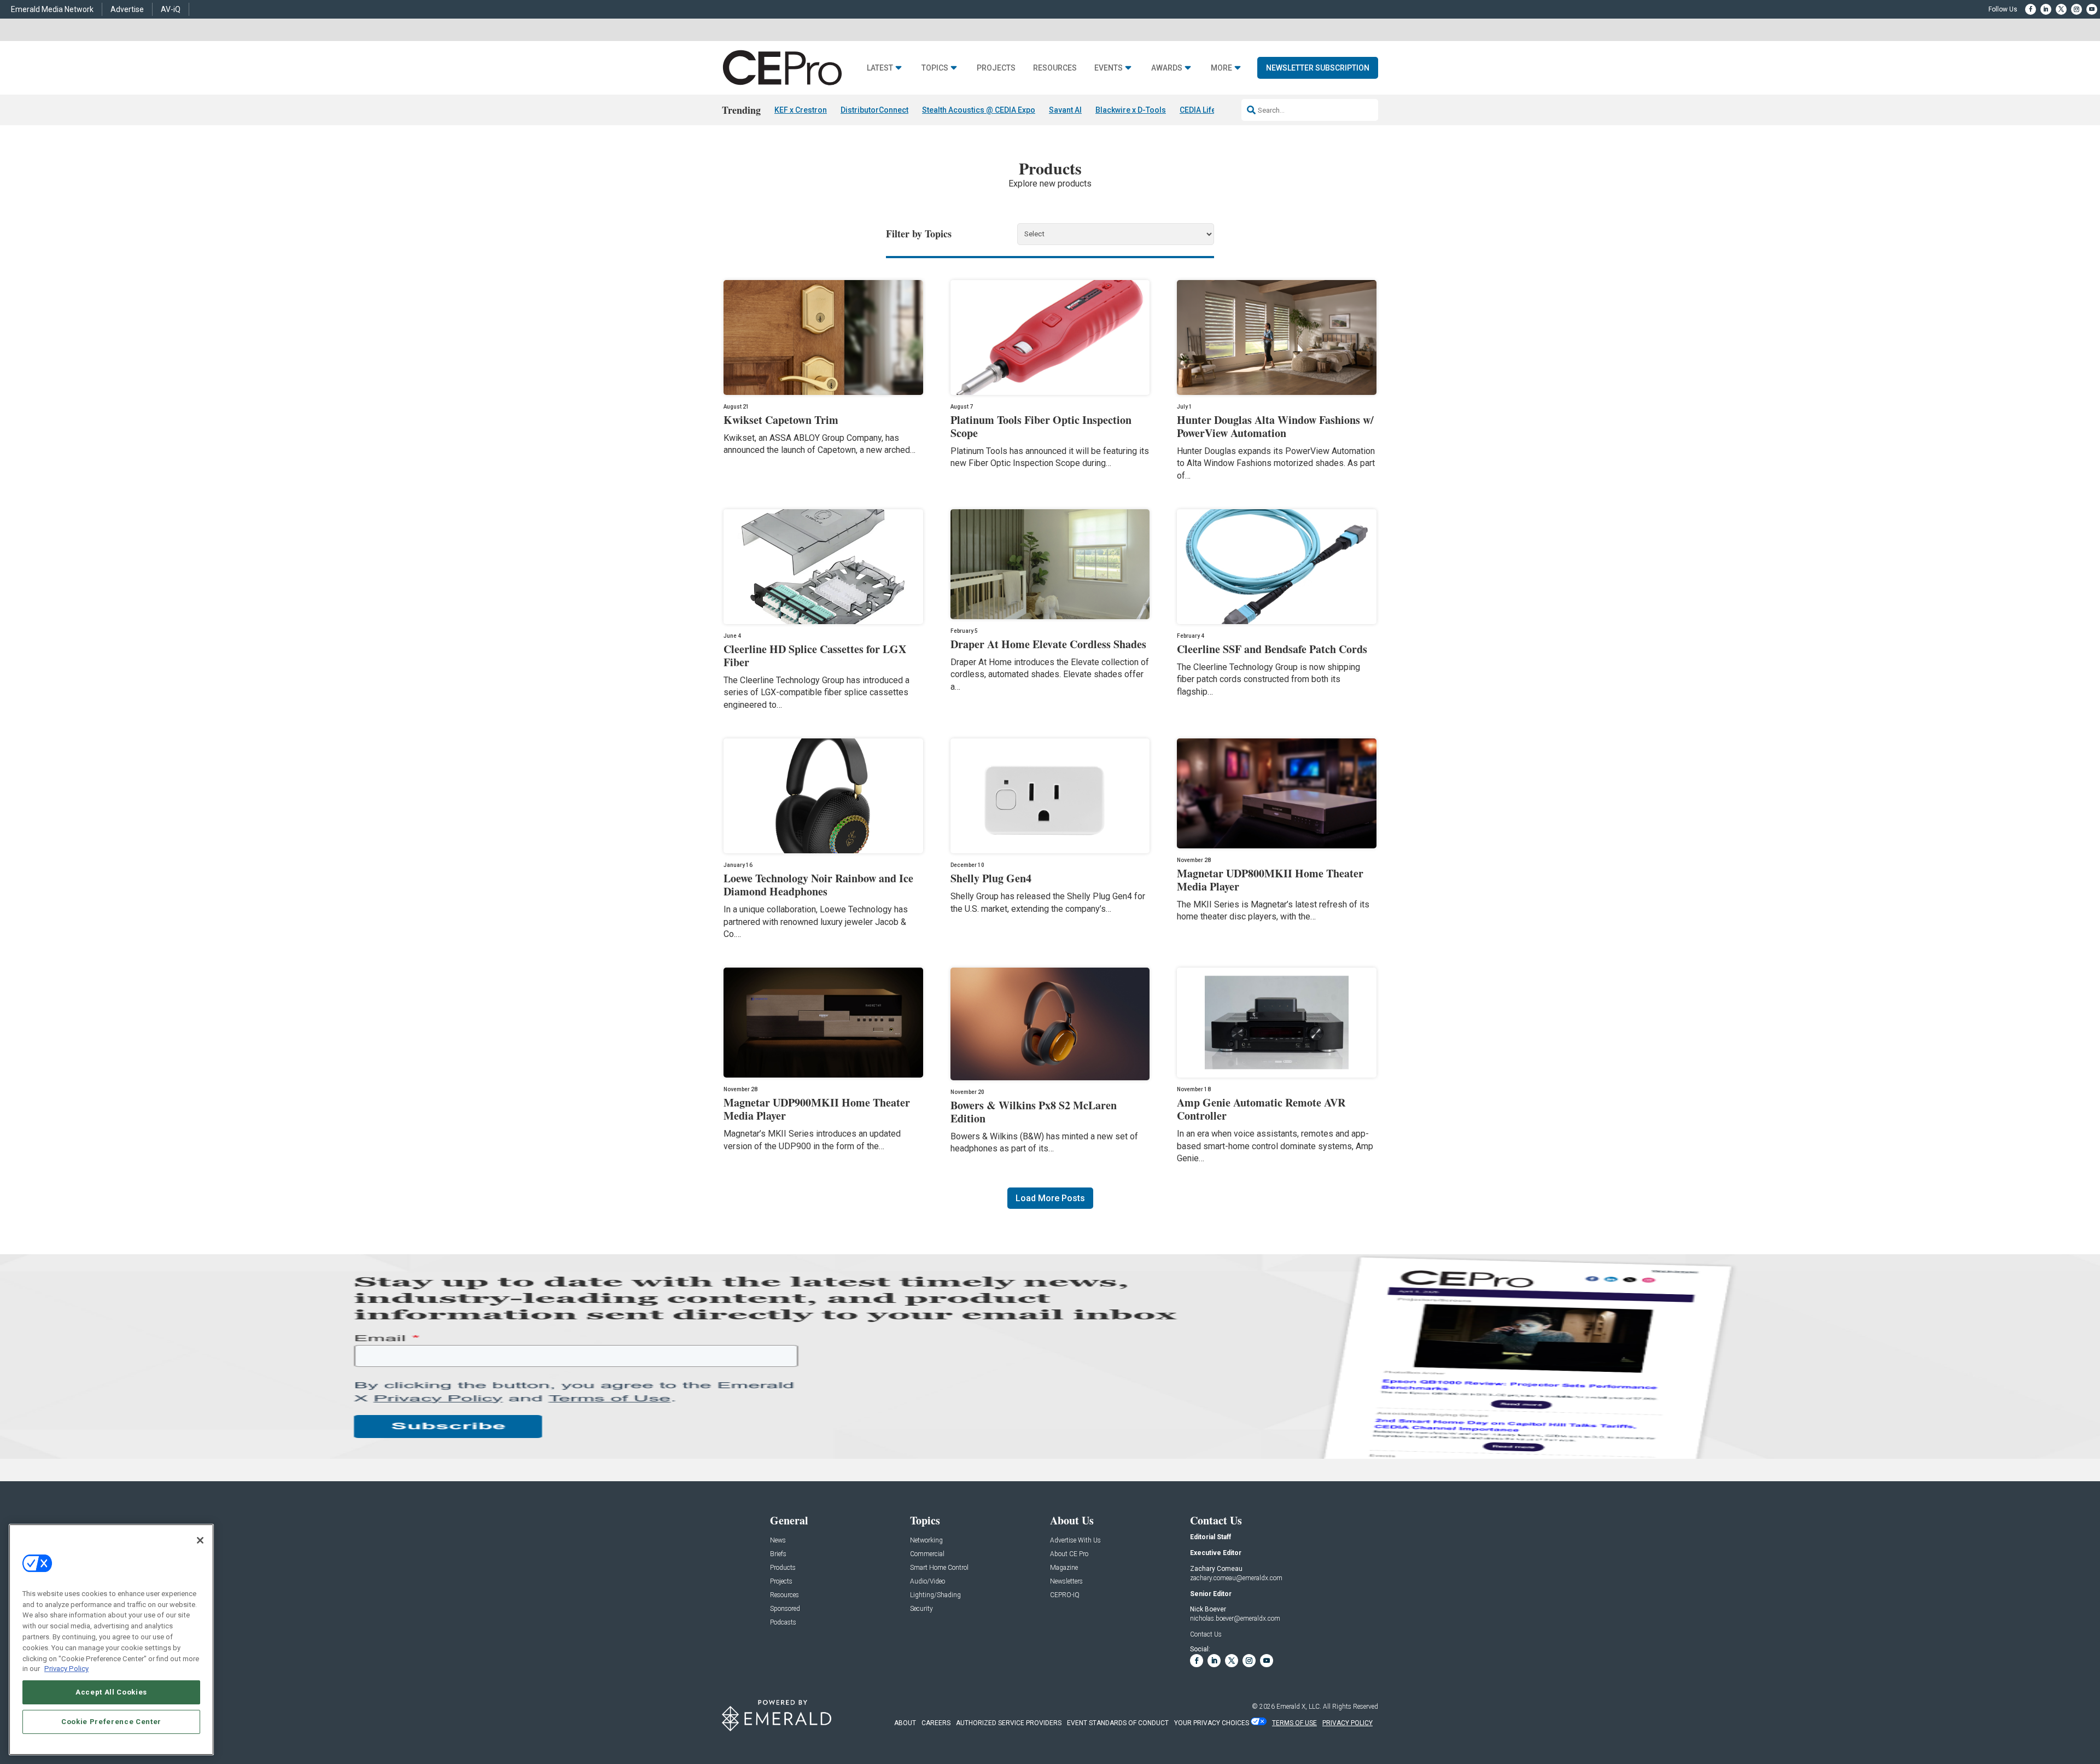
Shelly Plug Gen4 (991, 878)
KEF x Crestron (801, 110)
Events (1109, 68)
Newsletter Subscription (1318, 68)
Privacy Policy (66, 1669)
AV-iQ (171, 9)
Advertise (127, 9)
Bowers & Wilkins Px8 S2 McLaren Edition (1034, 1112)
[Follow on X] (2061, 9)
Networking (926, 1541)
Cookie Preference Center (111, 1721)
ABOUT (905, 1723)
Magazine (1064, 1568)
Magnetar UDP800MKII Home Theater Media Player (1270, 880)
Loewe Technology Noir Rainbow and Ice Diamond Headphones (818, 885)
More (1221, 68)
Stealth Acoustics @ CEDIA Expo (979, 110)
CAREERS (936, 1723)
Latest (880, 68)
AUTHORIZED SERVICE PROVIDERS (1009, 1723)
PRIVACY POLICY (1347, 1723)
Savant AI (1065, 110)
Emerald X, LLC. (1299, 1707)
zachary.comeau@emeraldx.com (1236, 1578)
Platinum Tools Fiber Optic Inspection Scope (1041, 426)
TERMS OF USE (1294, 1723)
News (778, 1541)
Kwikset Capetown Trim (781, 420)
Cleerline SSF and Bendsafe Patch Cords (1272, 649)
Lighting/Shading (935, 1595)
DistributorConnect (874, 110)
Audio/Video (927, 1582)
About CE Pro (1069, 1554)
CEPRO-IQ (1065, 1595)
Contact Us (1206, 1634)
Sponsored (785, 1609)
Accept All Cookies (111, 1692)
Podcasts (783, 1623)
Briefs (778, 1554)
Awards (1167, 68)
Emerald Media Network (52, 9)
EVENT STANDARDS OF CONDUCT (1118, 1723)
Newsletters (1066, 1582)
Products (783, 1568)
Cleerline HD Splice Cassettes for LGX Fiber (815, 656)
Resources (1055, 68)
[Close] (200, 1540)
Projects (996, 68)
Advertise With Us (1075, 1541)
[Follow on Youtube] (2092, 9)
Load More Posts (1050, 1198)
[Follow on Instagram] (2076, 9)
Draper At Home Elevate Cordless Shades (1048, 644)
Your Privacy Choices (1212, 1723)
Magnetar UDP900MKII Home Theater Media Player (817, 1109)
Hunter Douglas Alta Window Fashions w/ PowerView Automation (1275, 426)
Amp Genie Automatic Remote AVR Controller (1261, 1109)
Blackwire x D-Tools (1131, 110)
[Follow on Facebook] (2031, 9)
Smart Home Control (939, 1568)
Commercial (927, 1554)
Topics (935, 68)
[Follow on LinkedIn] (2046, 9)
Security (921, 1609)
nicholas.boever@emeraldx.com (1235, 1619)
